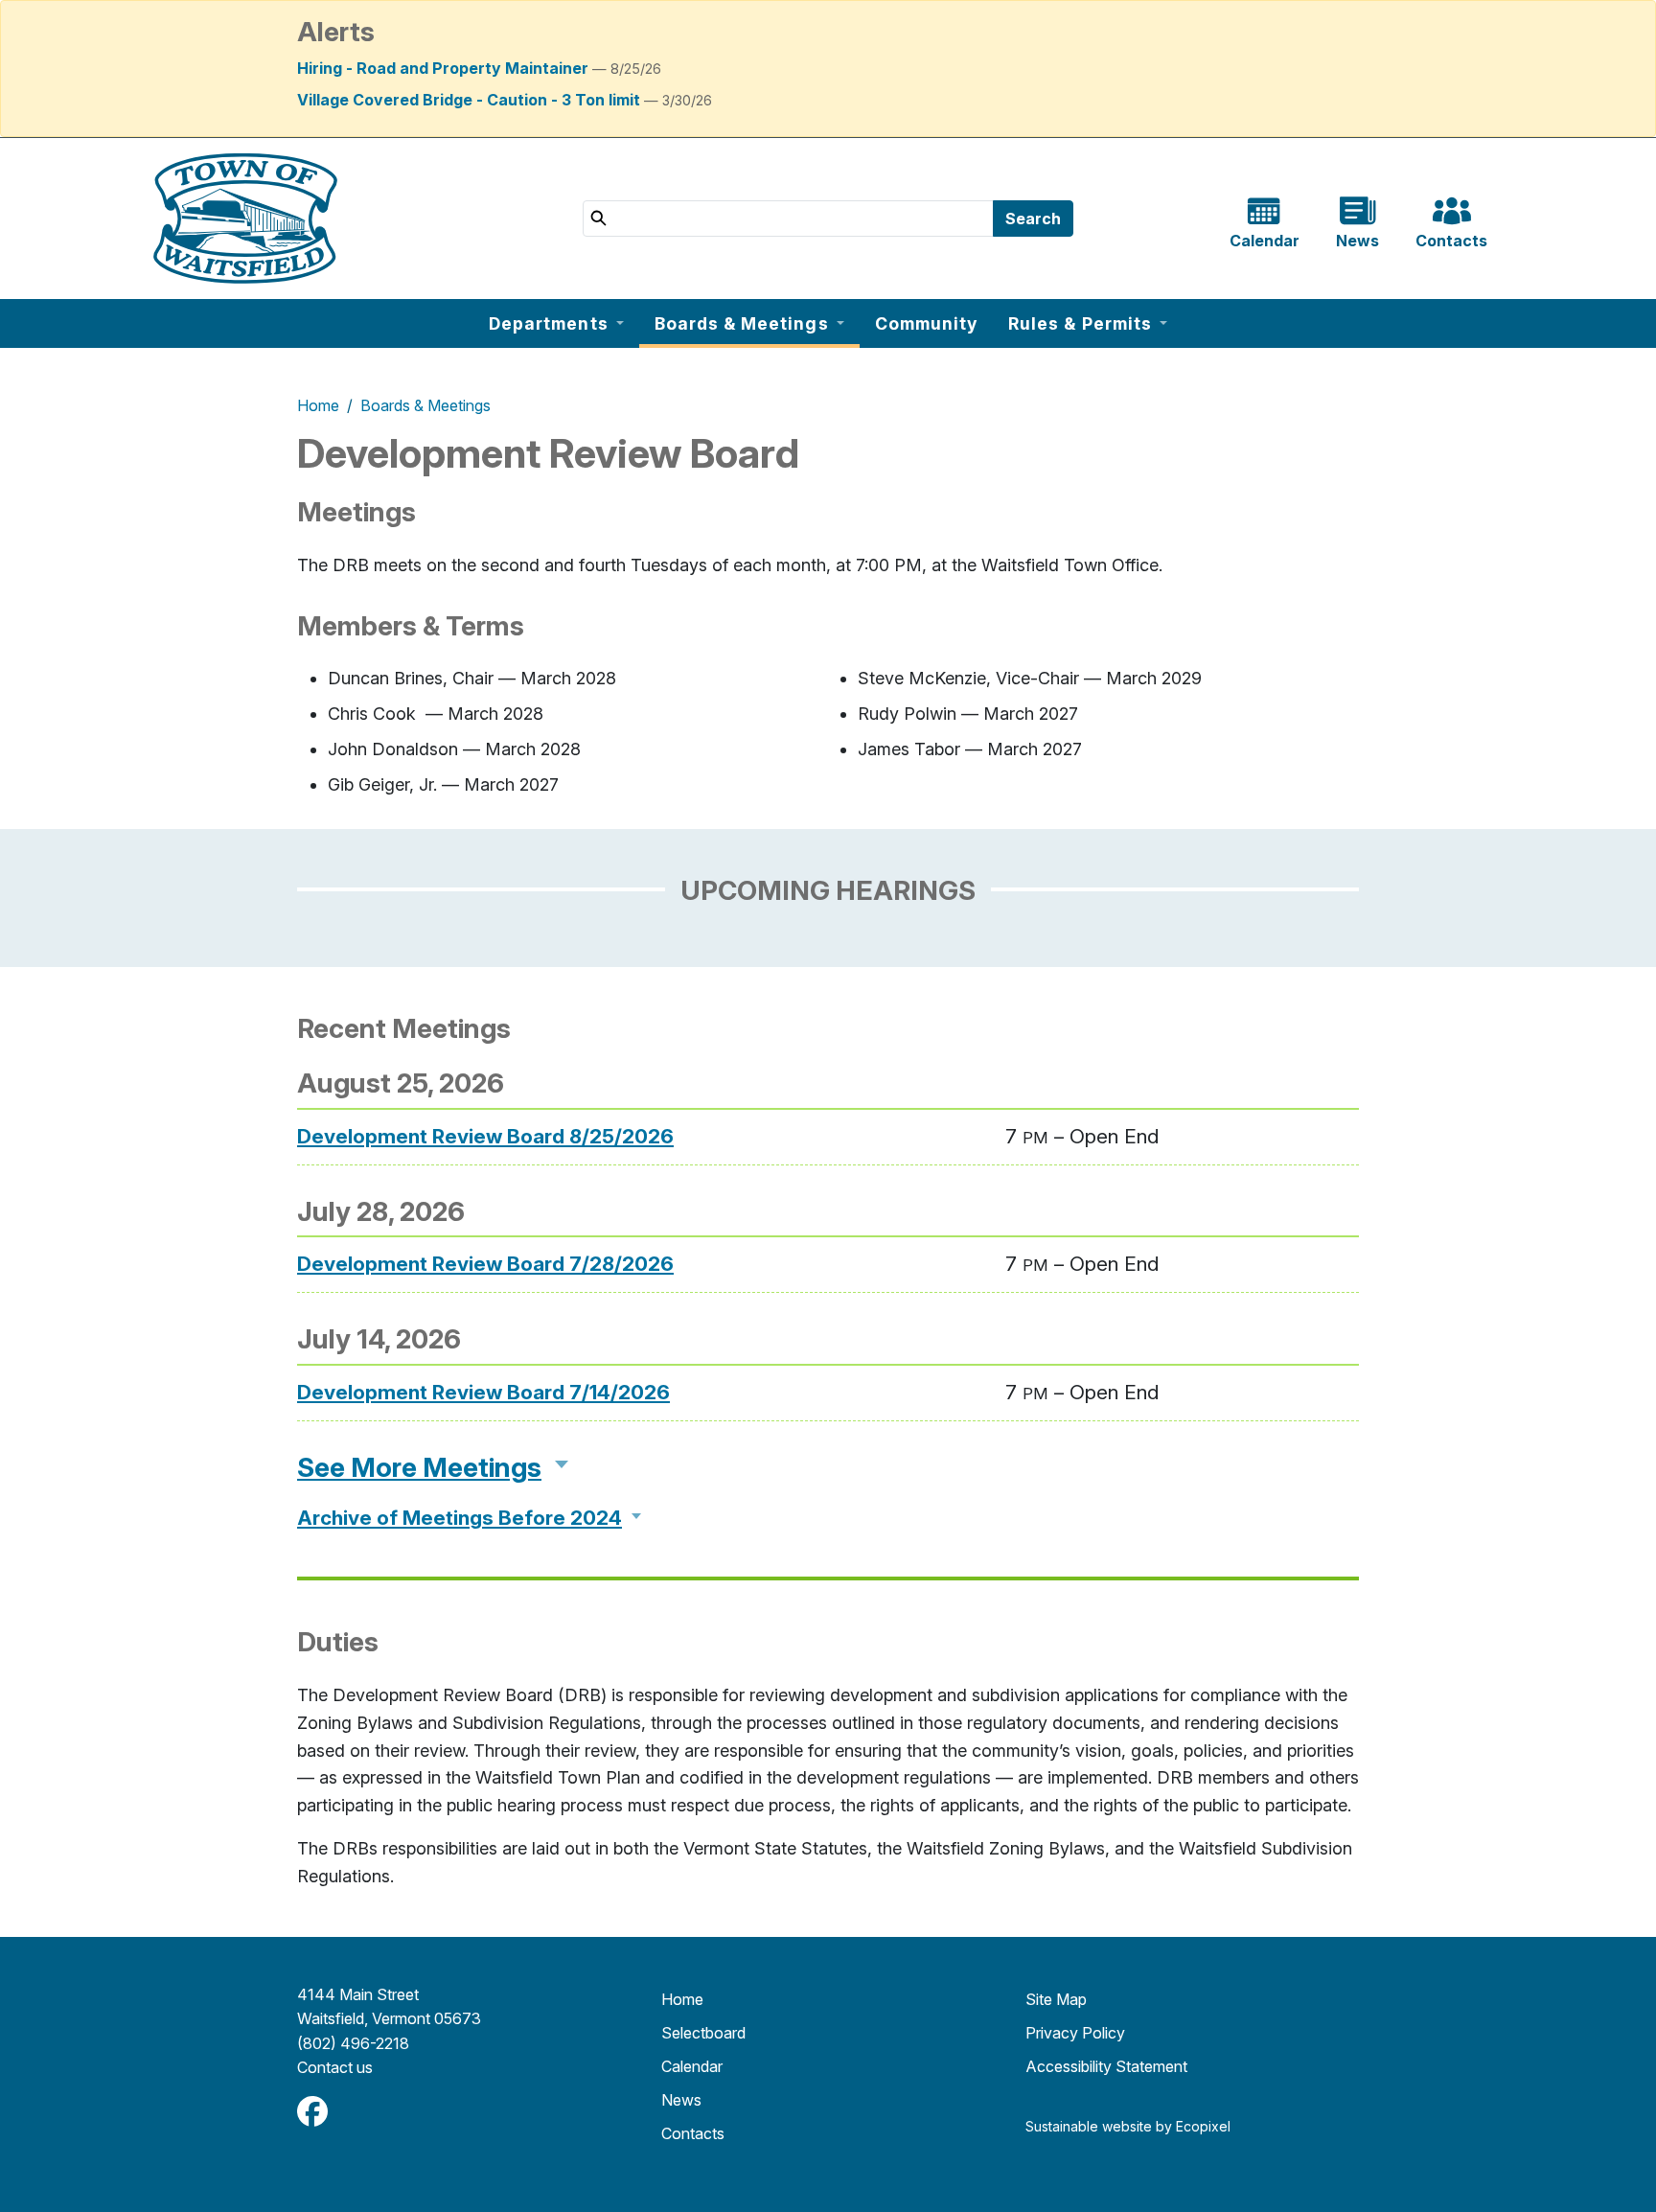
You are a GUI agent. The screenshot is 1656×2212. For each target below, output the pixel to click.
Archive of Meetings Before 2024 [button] (460, 1518)
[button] (556, 323)
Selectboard (703, 2033)
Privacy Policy (1075, 2033)
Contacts (693, 2133)
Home (318, 405)
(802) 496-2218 (353, 2043)
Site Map (1056, 1999)
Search (1033, 219)
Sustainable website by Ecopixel (1128, 2126)
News (681, 2100)
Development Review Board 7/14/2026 (483, 1392)
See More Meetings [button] (419, 1467)
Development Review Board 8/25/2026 (485, 1136)
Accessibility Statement (1106, 2066)
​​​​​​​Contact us (335, 2067)
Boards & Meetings (425, 405)
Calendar (692, 2066)
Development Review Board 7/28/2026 (485, 1264)
